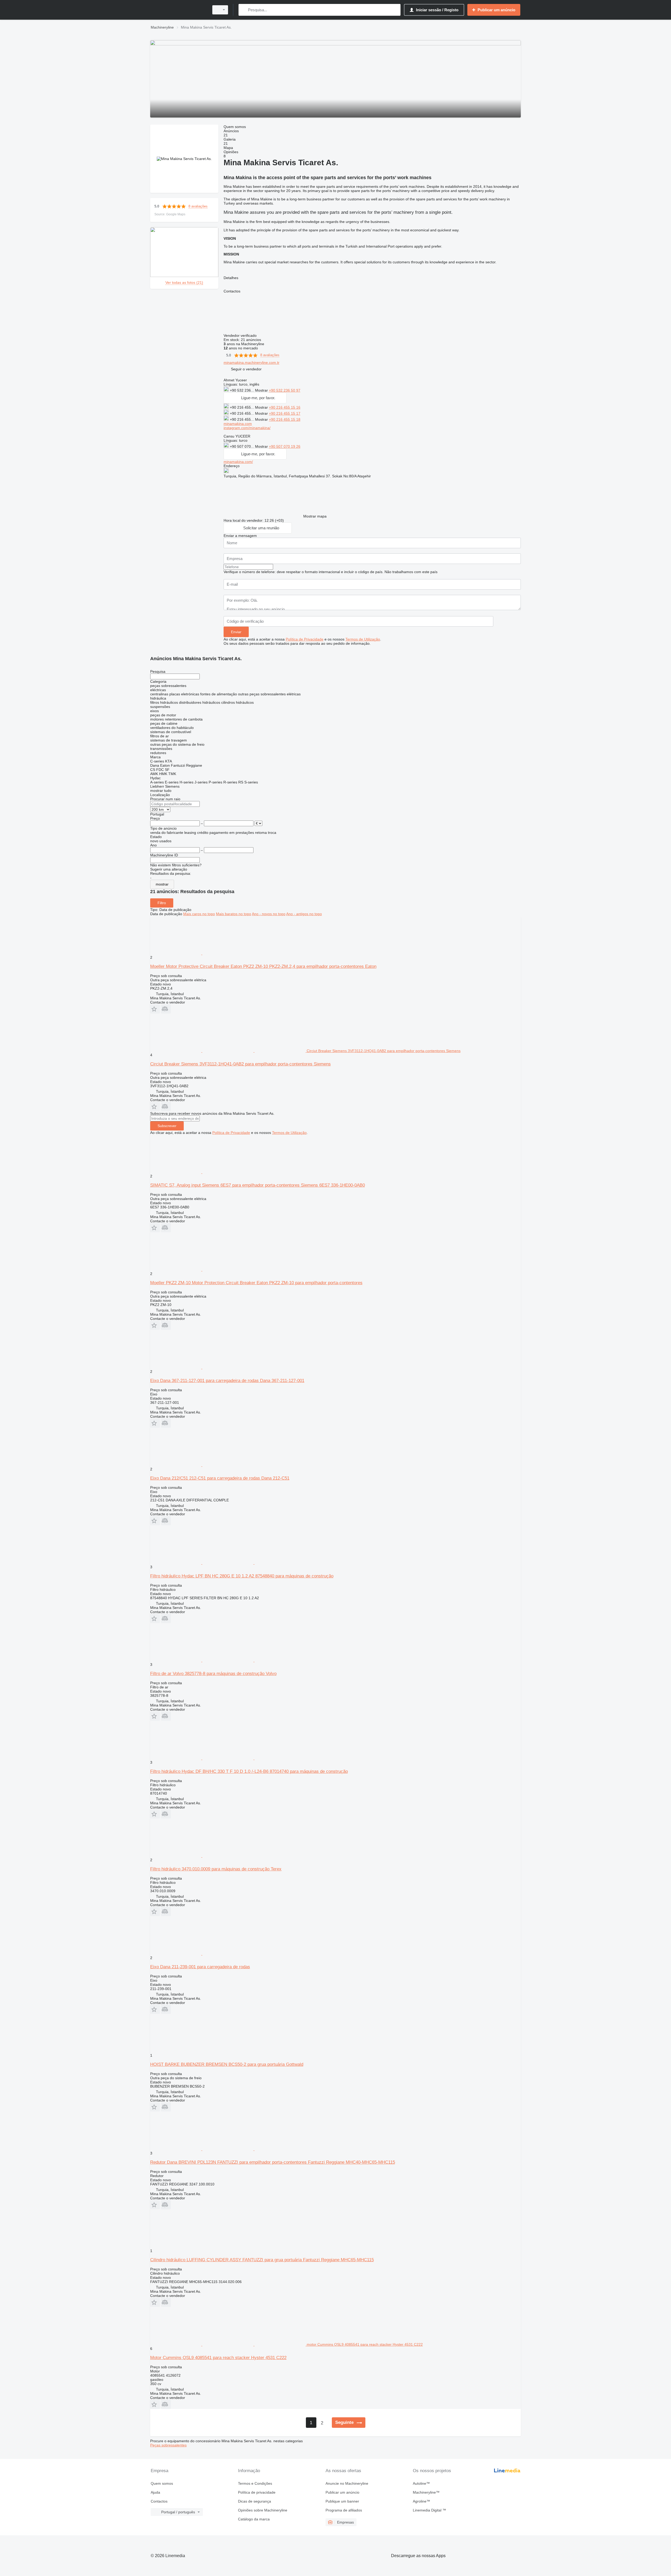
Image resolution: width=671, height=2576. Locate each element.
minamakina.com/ (238, 462)
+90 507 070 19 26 (285, 446)
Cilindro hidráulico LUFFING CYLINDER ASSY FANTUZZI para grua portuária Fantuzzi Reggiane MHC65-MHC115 (262, 2260)
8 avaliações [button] (198, 206)
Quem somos (162, 2483)
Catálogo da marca (254, 2519)
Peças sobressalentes (168, 2445)
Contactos (159, 2501)
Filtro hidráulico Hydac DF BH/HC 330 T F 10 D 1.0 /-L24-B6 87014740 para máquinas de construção (249, 1771)
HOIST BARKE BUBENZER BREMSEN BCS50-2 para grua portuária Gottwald (227, 2064)
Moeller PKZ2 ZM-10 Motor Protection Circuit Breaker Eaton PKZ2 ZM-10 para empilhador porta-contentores (256, 1283)
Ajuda (155, 2492)
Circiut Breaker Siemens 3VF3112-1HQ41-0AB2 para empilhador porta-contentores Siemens (240, 1064)
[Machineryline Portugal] (178, 10)
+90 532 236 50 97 (285, 390)
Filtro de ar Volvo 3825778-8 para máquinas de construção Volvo (213, 1674)
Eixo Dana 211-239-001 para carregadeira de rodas (200, 1967)
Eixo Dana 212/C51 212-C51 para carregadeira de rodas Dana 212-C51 (220, 1478)
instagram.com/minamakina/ (247, 428)
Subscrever (167, 1126)
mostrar (162, 884)
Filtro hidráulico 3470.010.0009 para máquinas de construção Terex (216, 1869)
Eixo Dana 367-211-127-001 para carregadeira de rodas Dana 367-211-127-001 (227, 1381)
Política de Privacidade (305, 639)
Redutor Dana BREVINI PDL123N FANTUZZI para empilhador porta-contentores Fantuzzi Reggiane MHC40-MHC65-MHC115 (273, 2162)
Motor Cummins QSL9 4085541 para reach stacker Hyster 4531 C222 (218, 2358)
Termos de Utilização (363, 639)
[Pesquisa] (244, 10)
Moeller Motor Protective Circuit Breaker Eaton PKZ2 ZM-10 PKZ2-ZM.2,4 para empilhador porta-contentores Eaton (263, 966)
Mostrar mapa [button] (315, 516)
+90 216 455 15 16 (285, 407)
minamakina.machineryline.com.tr (251, 362)
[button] (246, 369)
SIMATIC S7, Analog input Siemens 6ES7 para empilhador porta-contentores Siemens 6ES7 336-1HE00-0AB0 (258, 1185)
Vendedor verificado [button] (241, 335)
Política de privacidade (257, 2492)
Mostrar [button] (262, 390)
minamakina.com (238, 424)
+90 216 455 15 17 (285, 413)
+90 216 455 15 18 (285, 419)
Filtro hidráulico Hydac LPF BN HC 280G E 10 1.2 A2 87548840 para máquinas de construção (242, 1576)
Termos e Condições (255, 2483)
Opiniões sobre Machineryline (263, 2510)
